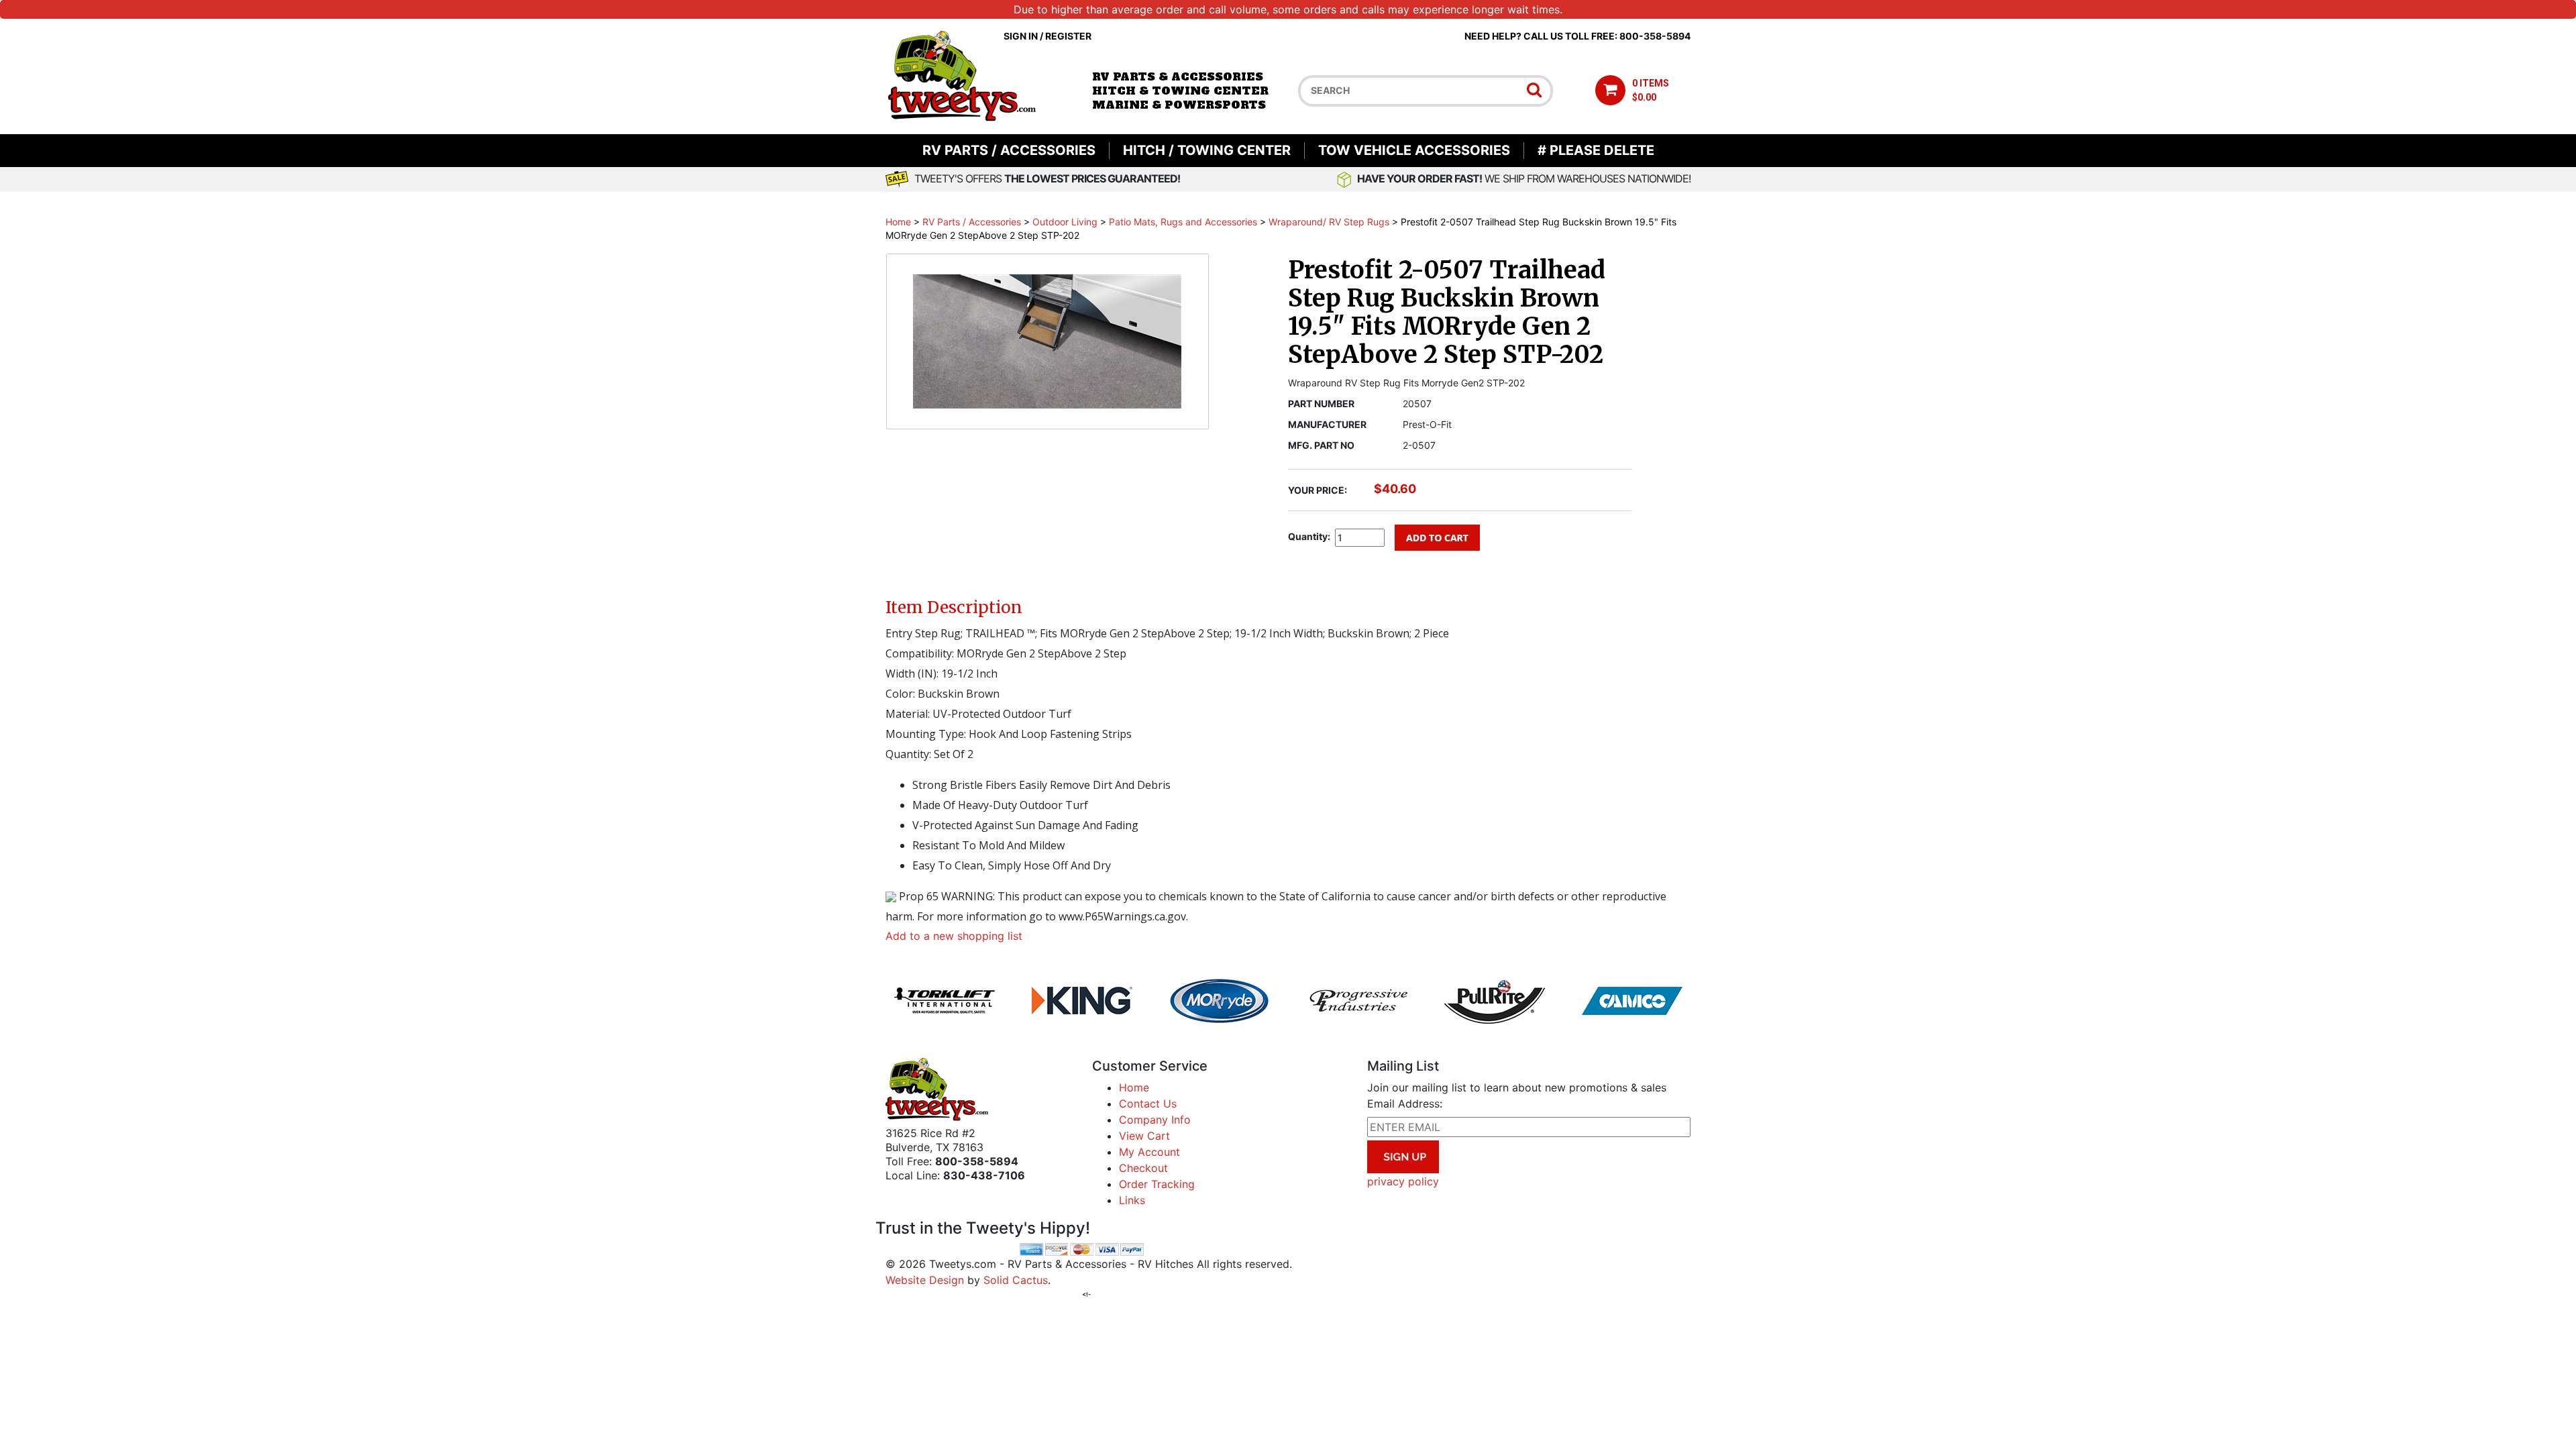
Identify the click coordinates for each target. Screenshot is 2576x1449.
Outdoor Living (1065, 222)
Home (898, 222)
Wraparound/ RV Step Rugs (1329, 222)
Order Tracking (1157, 1184)
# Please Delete (1596, 150)
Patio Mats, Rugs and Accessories (1183, 222)
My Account (1149, 1152)
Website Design (925, 1280)
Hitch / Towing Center (1207, 150)
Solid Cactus (1016, 1280)
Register (1068, 36)
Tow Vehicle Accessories (1414, 150)
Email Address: (1405, 1104)
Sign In (1021, 36)
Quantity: (1309, 536)
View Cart (1144, 1136)
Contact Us (1148, 1104)
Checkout (1143, 1168)
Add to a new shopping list (954, 936)
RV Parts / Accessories (1009, 150)
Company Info (1155, 1120)
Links (1132, 1200)
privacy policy (1403, 1181)
